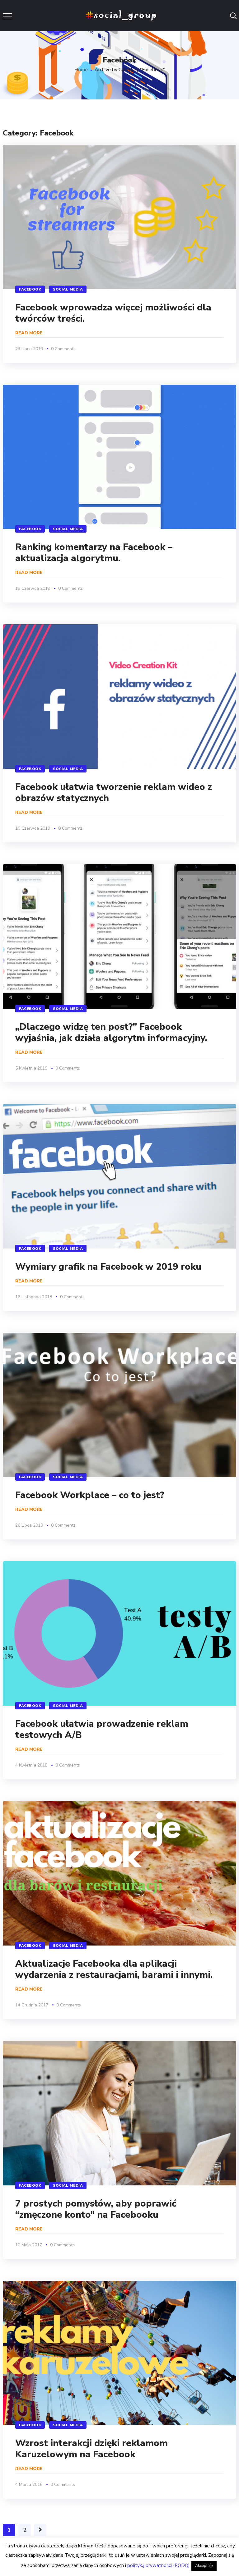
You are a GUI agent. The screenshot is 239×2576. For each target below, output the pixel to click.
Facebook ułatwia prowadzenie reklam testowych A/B (102, 1729)
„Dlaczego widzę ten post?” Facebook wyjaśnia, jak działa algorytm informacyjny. (111, 1032)
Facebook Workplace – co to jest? (90, 1495)
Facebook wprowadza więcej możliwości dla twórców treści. (113, 313)
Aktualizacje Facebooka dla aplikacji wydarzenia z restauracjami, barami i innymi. (114, 1969)
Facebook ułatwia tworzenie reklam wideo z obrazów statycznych (114, 793)
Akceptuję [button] (204, 2566)
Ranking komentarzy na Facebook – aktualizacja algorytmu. (94, 553)
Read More (29, 333)
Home (81, 70)
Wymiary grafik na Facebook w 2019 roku (108, 1267)
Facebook (30, 289)
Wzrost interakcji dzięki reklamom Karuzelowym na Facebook (91, 2449)
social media (68, 289)
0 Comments (63, 349)
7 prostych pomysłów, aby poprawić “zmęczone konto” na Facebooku (96, 2209)
